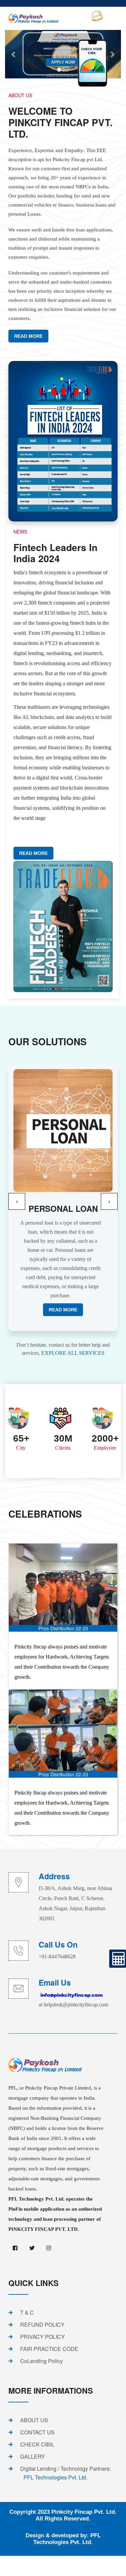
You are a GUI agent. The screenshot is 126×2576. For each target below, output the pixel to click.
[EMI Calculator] (118, 1959)
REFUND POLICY (42, 2325)
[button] (17, 1201)
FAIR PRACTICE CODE (49, 2349)
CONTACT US (37, 2432)
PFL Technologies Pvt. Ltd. (67, 2539)
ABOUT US (34, 2420)
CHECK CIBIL (37, 2444)
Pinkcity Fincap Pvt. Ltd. (84, 2512)
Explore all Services (73, 1353)
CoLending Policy (41, 2361)
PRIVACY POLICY (43, 2337)
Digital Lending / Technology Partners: (66, 2473)
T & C (27, 2312)
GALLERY (33, 2456)
